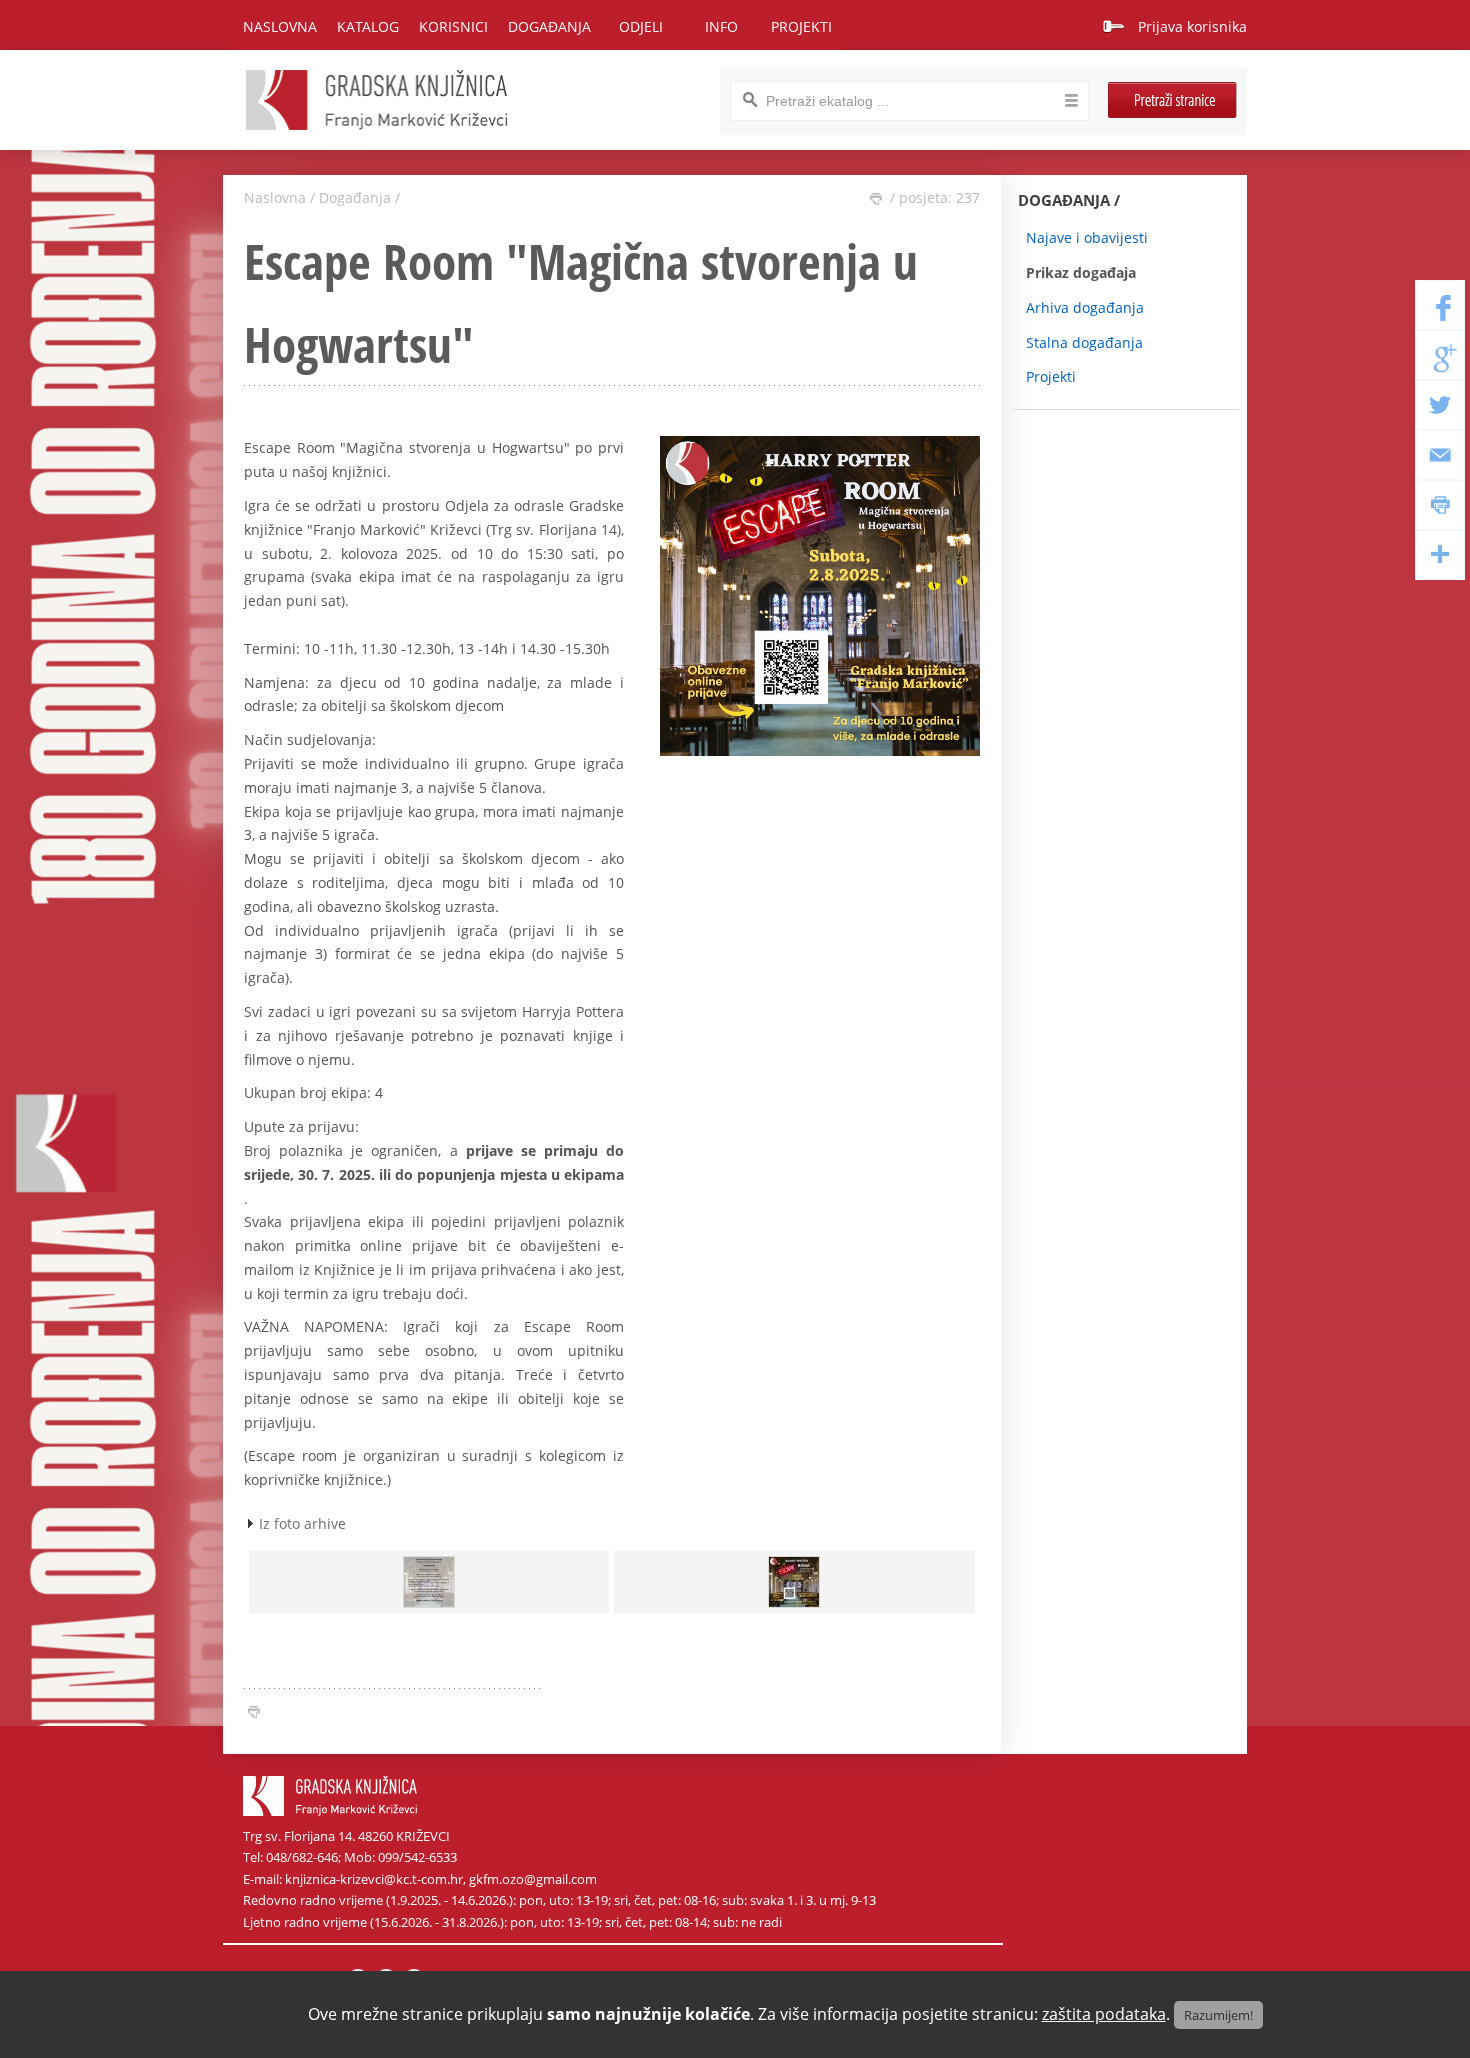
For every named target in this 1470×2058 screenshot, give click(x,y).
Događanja (355, 197)
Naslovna (280, 26)
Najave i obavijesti (1087, 237)
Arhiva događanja (1085, 307)
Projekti (1051, 376)
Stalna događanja (1084, 342)
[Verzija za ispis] (876, 199)
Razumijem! (1218, 2015)
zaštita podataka (1104, 2014)
